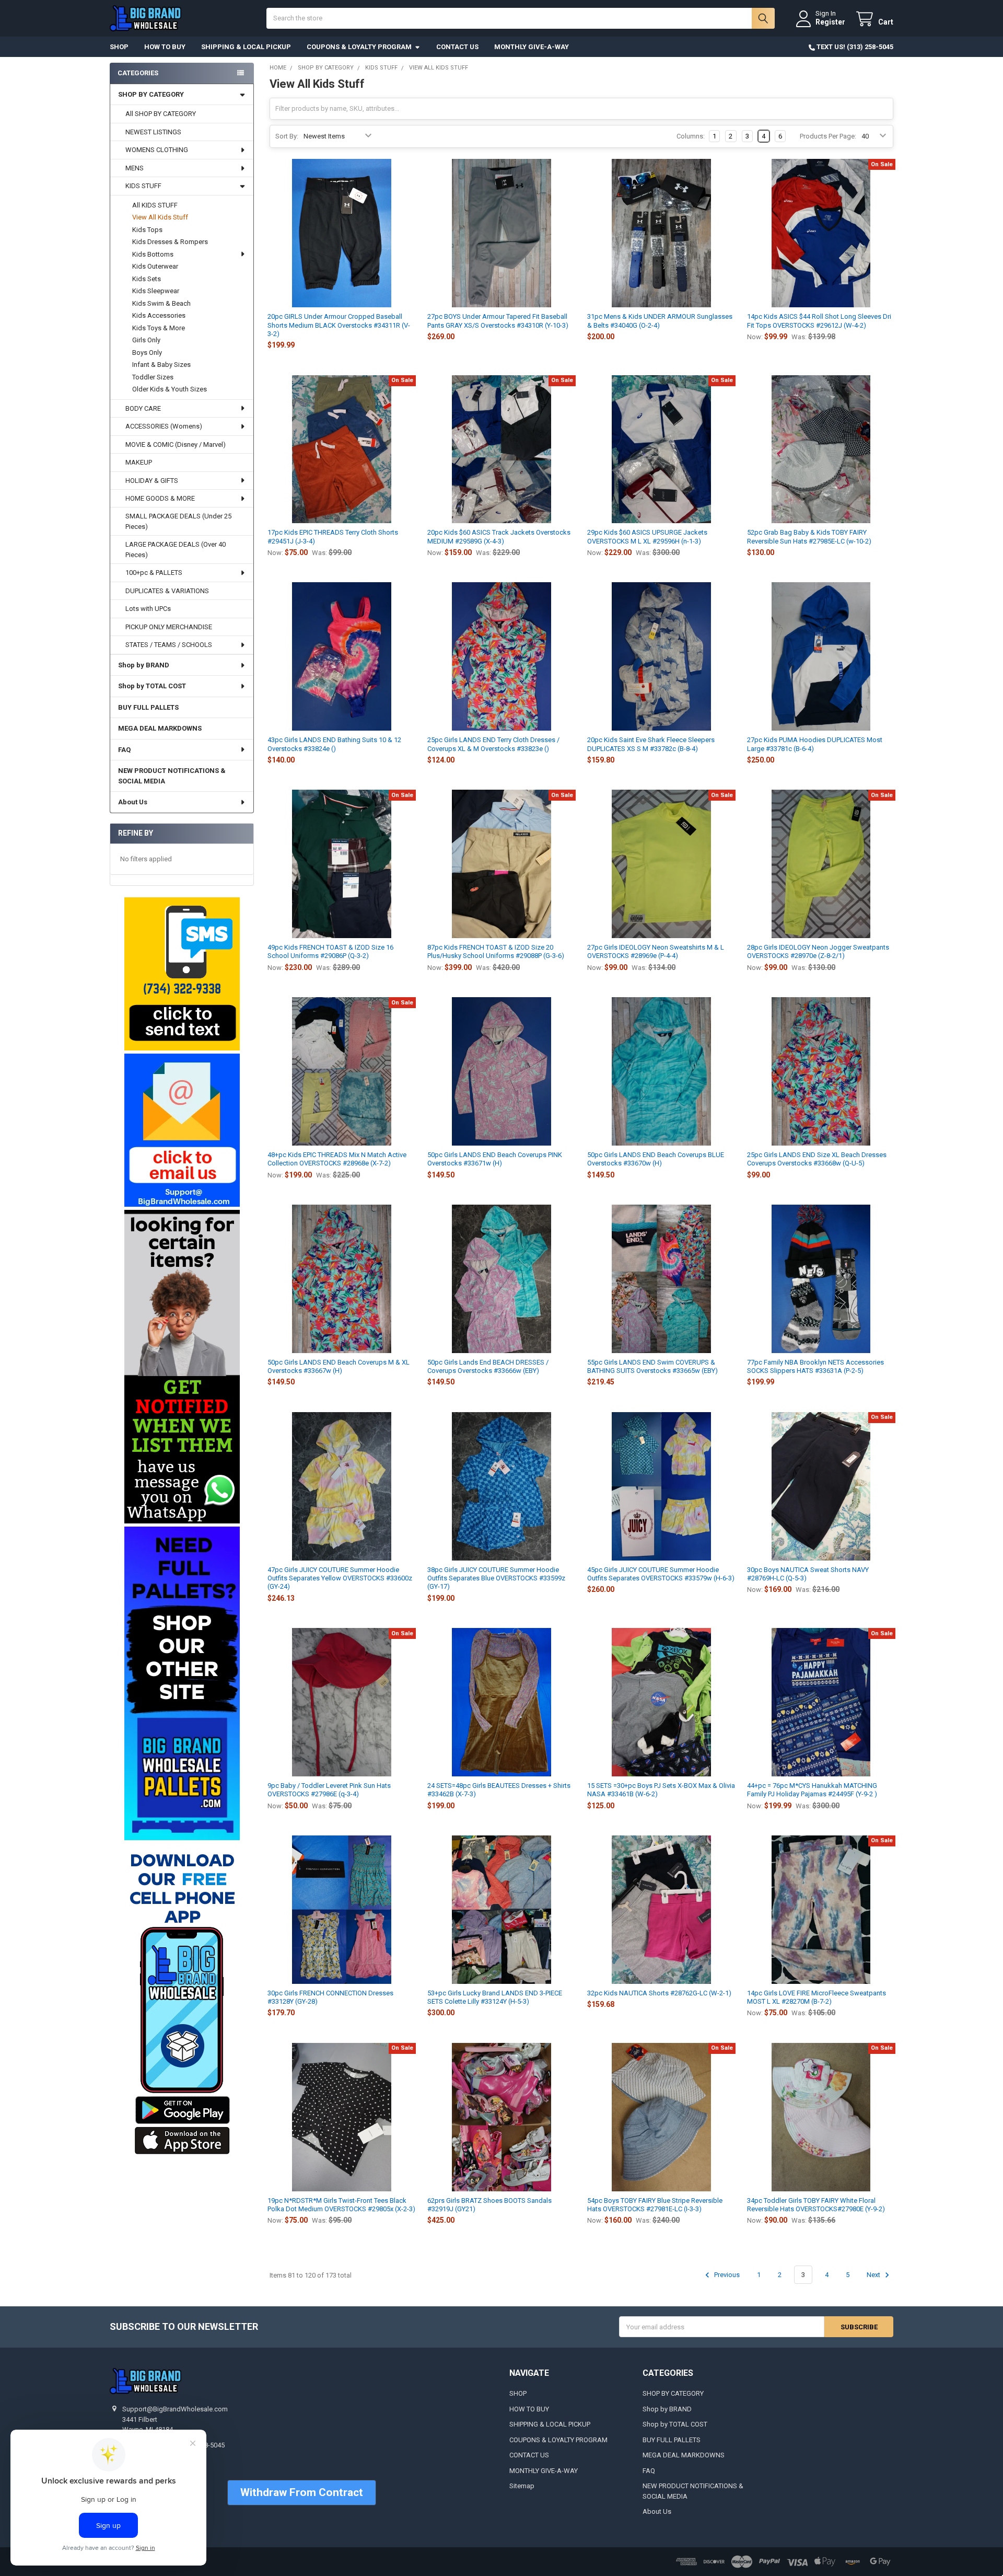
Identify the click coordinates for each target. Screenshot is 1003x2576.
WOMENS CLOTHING (157, 150)
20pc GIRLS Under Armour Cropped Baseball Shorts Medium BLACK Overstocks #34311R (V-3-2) (339, 325)
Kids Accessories (159, 315)
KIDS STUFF (143, 186)
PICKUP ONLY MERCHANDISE (169, 627)
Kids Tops (147, 230)
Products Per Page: (828, 136)
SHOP (119, 47)
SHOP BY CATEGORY (151, 94)
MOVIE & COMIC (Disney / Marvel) (176, 444)
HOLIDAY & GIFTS (152, 481)
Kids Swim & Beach (161, 303)
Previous (726, 2275)
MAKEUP (139, 462)
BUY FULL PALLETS (148, 707)
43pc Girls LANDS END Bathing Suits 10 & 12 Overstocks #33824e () (334, 744)
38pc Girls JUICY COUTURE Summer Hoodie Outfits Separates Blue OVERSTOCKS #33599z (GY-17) (496, 1578)
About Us (133, 802)
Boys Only (147, 353)
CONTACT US (457, 47)
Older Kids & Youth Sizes (170, 389)
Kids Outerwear (155, 266)
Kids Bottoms (153, 254)
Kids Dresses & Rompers (170, 242)
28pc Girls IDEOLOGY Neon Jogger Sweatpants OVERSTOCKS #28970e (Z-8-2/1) (818, 951)
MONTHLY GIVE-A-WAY (532, 47)
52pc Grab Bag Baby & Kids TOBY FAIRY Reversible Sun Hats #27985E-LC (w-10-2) (809, 536)
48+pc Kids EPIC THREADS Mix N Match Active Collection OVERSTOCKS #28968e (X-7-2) (337, 1159)
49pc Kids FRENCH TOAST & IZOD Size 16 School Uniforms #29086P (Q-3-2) (330, 951)
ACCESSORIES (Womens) (164, 426)
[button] (182, 974)
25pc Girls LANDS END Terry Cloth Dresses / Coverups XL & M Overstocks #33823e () (493, 744)
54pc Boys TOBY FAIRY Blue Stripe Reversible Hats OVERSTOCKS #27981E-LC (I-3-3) (655, 2205)
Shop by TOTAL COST (152, 686)
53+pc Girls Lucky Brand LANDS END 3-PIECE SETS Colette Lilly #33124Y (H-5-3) (495, 1997)
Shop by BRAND (144, 665)
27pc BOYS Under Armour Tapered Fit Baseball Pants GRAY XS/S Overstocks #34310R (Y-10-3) (498, 321)
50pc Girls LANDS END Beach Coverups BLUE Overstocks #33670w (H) (656, 1159)
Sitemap (522, 2486)
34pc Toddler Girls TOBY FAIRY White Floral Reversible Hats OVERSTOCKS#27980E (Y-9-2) (816, 2205)
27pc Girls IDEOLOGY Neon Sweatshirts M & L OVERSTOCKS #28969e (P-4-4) (656, 951)
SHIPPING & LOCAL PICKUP (246, 47)
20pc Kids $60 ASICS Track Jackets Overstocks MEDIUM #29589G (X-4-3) (499, 536)
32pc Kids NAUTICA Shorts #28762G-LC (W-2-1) (659, 1993)
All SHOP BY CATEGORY (161, 114)
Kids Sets (147, 279)
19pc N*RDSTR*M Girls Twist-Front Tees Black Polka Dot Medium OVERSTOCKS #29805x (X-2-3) (341, 2205)
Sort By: (287, 136)
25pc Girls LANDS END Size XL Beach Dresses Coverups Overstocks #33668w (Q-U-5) (817, 1159)
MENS (135, 168)
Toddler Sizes (153, 377)
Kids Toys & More (159, 328)
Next (874, 2275)
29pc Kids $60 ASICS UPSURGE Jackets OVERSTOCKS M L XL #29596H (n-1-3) (647, 536)
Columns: (691, 136)
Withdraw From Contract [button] (302, 2492)
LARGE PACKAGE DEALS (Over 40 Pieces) (176, 550)
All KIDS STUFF (155, 205)
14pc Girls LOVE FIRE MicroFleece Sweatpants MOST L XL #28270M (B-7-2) (817, 1997)
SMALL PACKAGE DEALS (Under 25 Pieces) (178, 521)
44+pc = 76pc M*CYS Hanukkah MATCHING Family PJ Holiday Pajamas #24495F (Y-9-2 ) (812, 1790)
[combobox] (521, 18)
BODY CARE (143, 408)
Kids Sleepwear (156, 291)
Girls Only (146, 340)
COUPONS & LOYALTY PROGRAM (359, 47)
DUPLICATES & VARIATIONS (167, 591)
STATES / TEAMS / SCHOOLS (169, 645)
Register (830, 22)
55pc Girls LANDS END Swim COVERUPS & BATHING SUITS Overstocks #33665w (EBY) (652, 1366)
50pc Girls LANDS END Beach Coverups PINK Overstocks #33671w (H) (495, 1159)
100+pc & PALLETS (154, 573)
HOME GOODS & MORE (160, 498)
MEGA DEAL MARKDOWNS (160, 728)
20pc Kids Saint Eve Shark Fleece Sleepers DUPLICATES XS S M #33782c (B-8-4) (651, 744)
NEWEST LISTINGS (153, 132)
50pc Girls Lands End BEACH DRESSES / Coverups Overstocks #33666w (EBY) (488, 1366)
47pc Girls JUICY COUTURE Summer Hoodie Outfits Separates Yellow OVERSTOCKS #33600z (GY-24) (340, 1578)
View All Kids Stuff (160, 217)
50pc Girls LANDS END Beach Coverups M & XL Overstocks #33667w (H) (339, 1366)
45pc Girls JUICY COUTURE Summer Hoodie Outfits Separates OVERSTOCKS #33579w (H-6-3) (661, 1574)
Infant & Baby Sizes (161, 365)
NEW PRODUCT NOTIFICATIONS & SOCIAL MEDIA (172, 776)
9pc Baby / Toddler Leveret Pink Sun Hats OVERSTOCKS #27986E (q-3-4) (329, 1790)
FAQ (124, 750)
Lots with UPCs (148, 609)
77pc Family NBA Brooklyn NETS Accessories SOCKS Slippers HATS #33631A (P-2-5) (815, 1366)
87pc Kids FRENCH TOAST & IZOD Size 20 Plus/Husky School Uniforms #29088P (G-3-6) (496, 951)
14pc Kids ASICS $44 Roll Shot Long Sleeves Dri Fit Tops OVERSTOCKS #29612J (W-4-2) (819, 321)
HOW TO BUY (165, 47)
